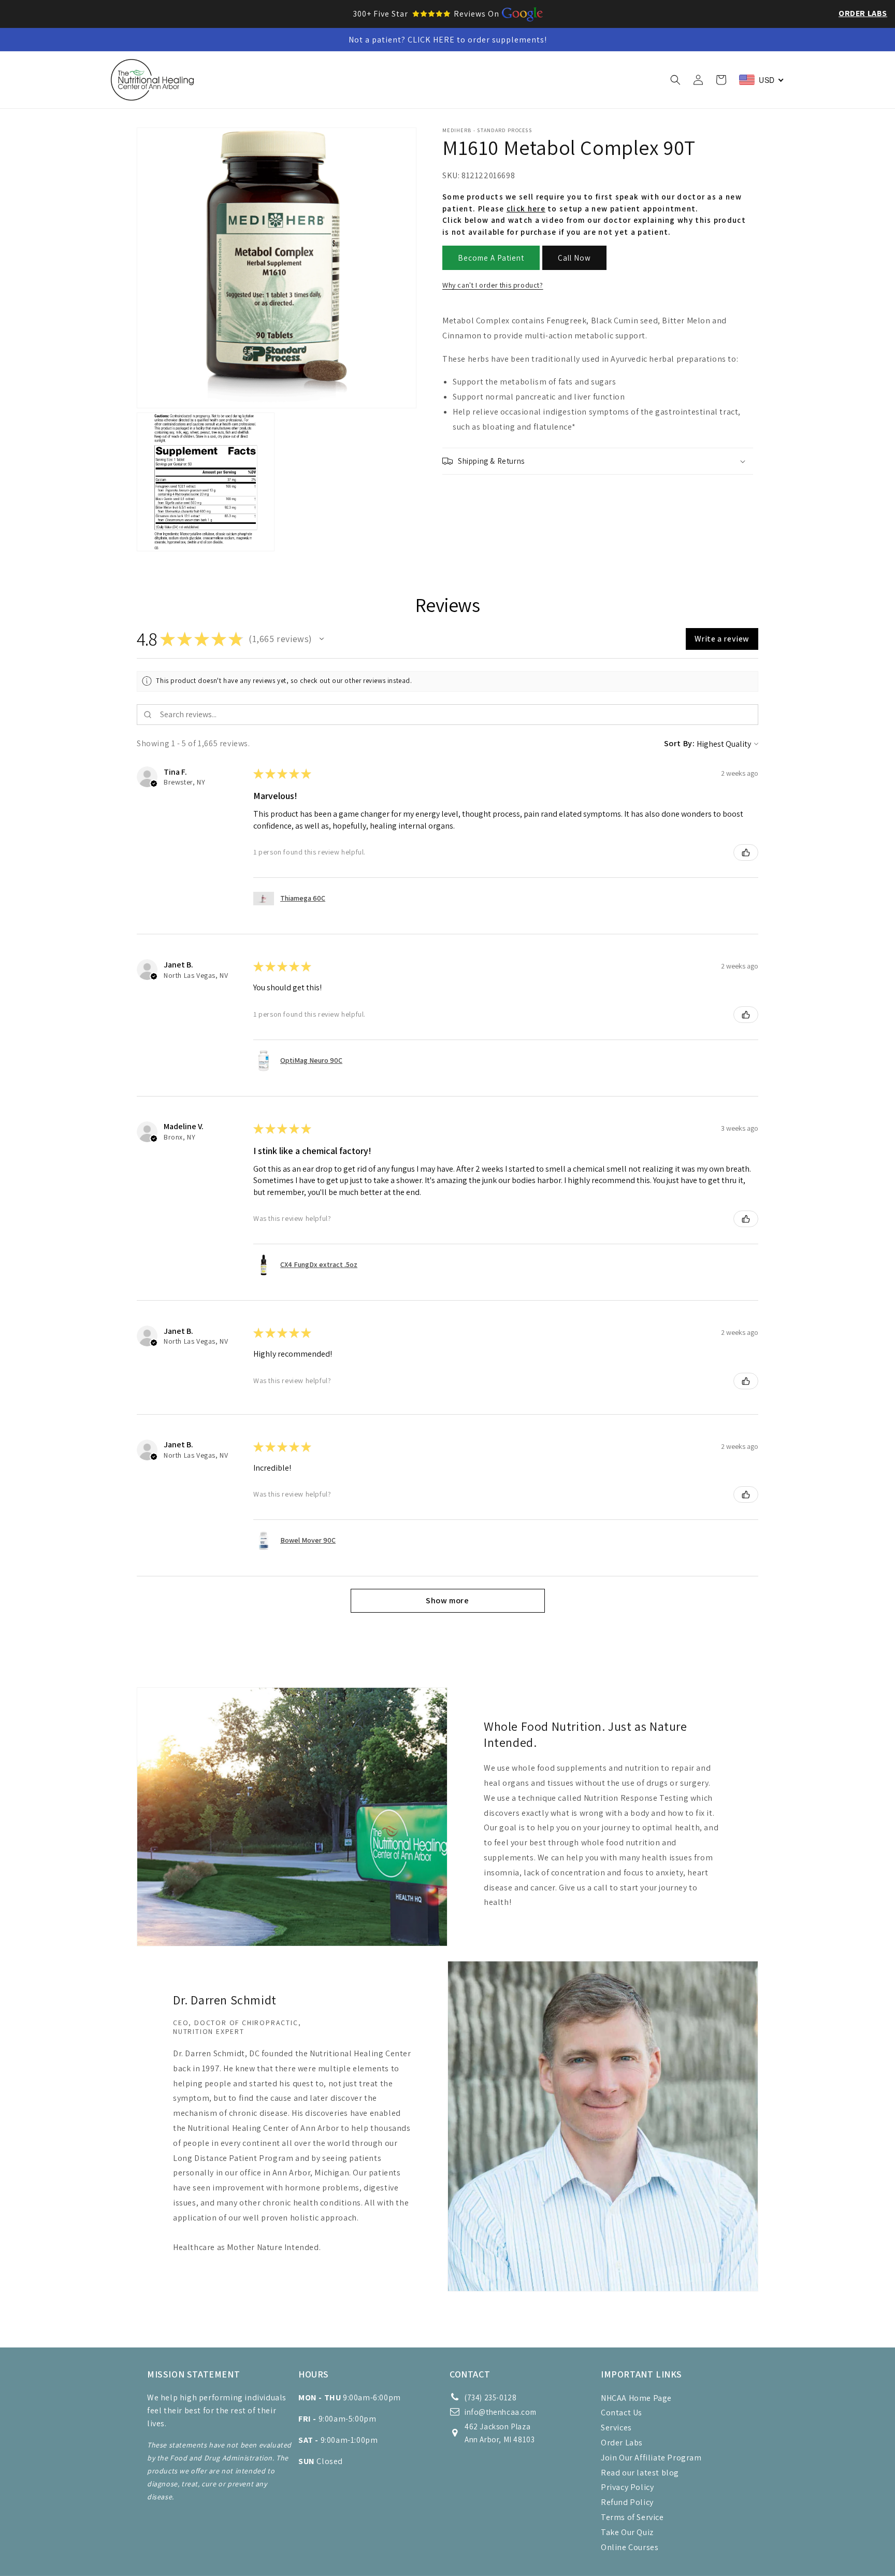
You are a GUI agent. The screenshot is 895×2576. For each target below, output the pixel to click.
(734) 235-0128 (490, 2397)
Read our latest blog (640, 2473)
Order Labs (863, 13)
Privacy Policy (627, 2487)
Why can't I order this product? (493, 285)
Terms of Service (632, 2517)
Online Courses (630, 2547)
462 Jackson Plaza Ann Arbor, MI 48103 (500, 2433)
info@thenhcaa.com (500, 2412)
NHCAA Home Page (636, 2398)
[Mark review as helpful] (746, 852)
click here (526, 209)
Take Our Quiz (627, 2532)
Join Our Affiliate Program (651, 2458)
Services (616, 2428)
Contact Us (622, 2413)
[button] (283, 80)
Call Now (574, 258)
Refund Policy (627, 2502)
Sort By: (680, 743)
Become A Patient (491, 258)
